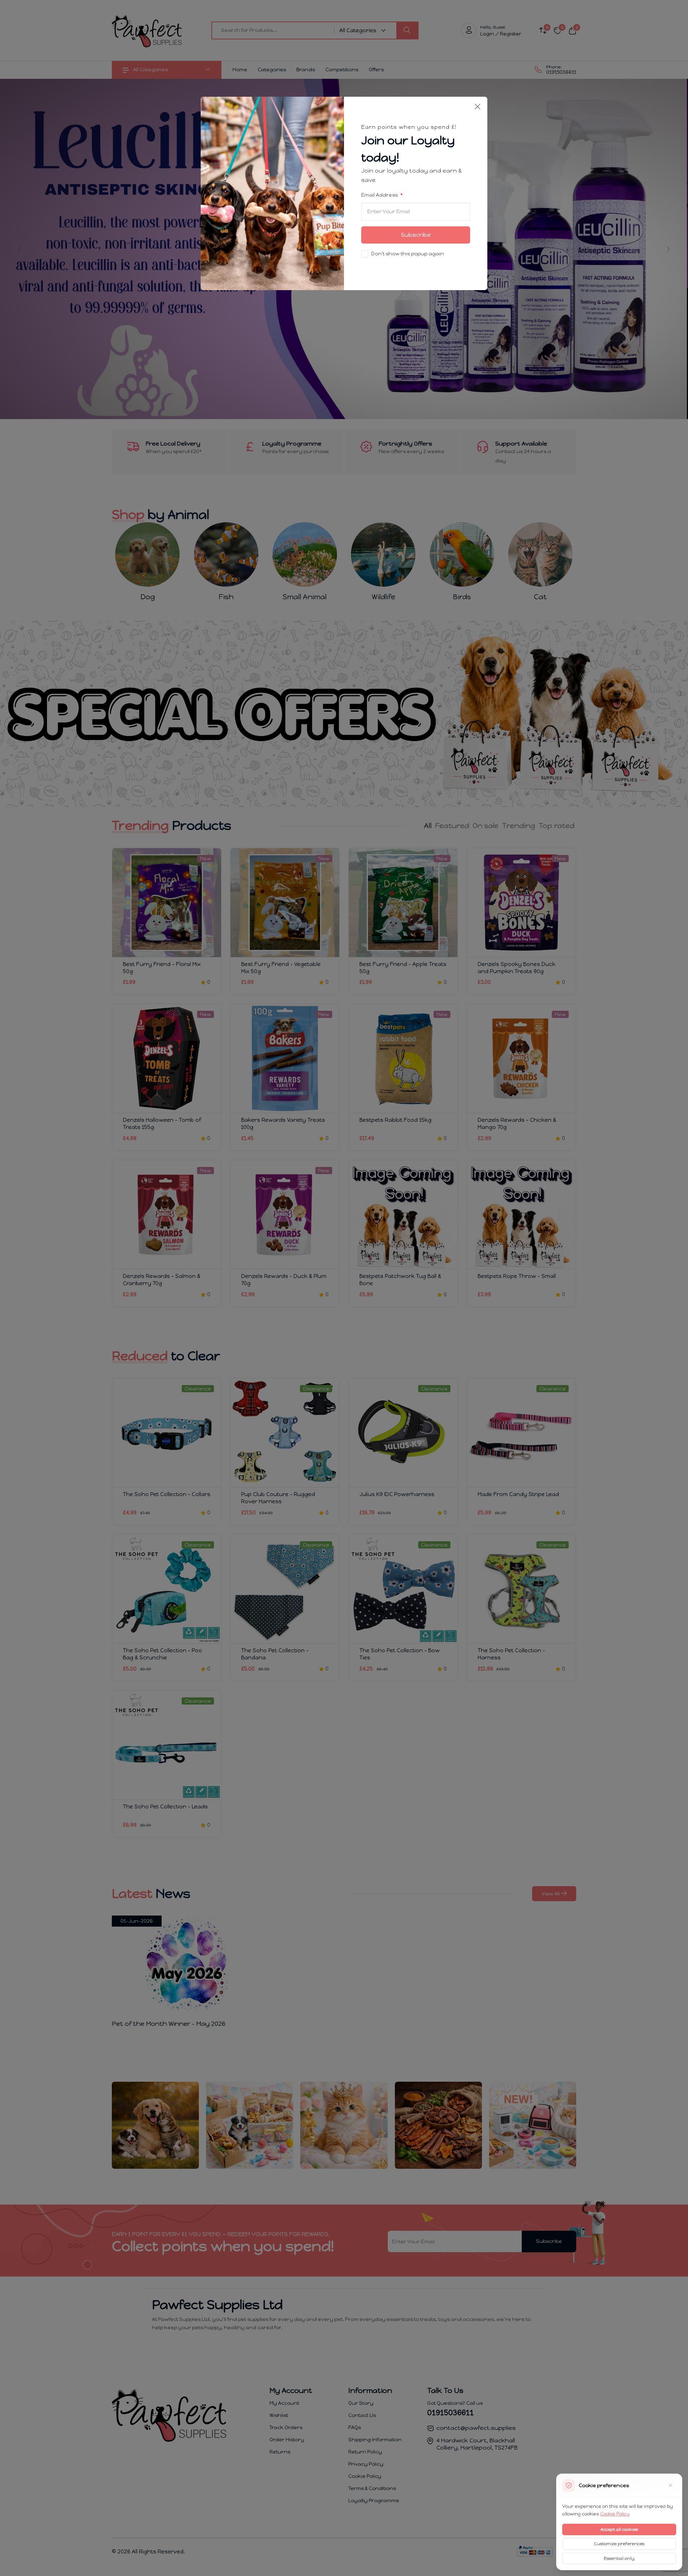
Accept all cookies (619, 2529)
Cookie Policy (615, 2514)
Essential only (619, 2558)
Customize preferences (619, 2544)
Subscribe (416, 235)
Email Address (380, 195)
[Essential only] (670, 2485)
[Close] (478, 107)
